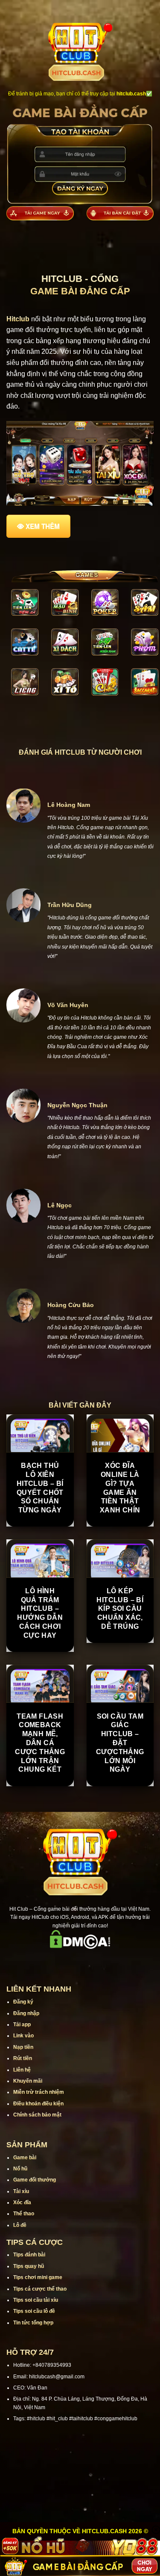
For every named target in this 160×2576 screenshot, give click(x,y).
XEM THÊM (43, 526)
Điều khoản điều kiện (38, 2104)
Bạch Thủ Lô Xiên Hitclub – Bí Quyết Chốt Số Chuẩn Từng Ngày (40, 1488)
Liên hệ (22, 2070)
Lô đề (20, 2225)
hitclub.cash (131, 94)
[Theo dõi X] (80, 1961)
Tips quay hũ (29, 2266)
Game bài (25, 2158)
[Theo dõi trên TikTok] (69, 1961)
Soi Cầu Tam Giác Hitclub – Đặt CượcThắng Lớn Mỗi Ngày (120, 1743)
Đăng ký (23, 2002)
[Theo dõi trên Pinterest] (113, 1961)
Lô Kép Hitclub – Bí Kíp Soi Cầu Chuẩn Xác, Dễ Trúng (120, 1609)
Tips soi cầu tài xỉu (36, 2300)
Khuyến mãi (28, 2081)
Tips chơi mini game (38, 2277)
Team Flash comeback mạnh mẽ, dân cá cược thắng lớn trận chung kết (40, 1743)
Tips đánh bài (29, 2255)
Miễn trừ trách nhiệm (39, 2092)
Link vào (23, 2036)
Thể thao (24, 2214)
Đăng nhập (26, 2013)
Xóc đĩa (22, 2202)
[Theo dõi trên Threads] (102, 1961)
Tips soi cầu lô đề (34, 2311)
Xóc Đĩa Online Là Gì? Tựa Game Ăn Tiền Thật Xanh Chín (120, 1488)
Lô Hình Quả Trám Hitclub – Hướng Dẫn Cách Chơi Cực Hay (40, 1613)
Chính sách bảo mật (37, 2115)
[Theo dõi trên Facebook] (47, 1961)
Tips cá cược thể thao (40, 2289)
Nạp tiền (23, 2047)
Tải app (22, 2025)
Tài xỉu (21, 2191)
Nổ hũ (20, 2169)
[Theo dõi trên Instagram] (58, 1961)
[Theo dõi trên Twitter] (91, 1961)
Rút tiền (23, 2058)
